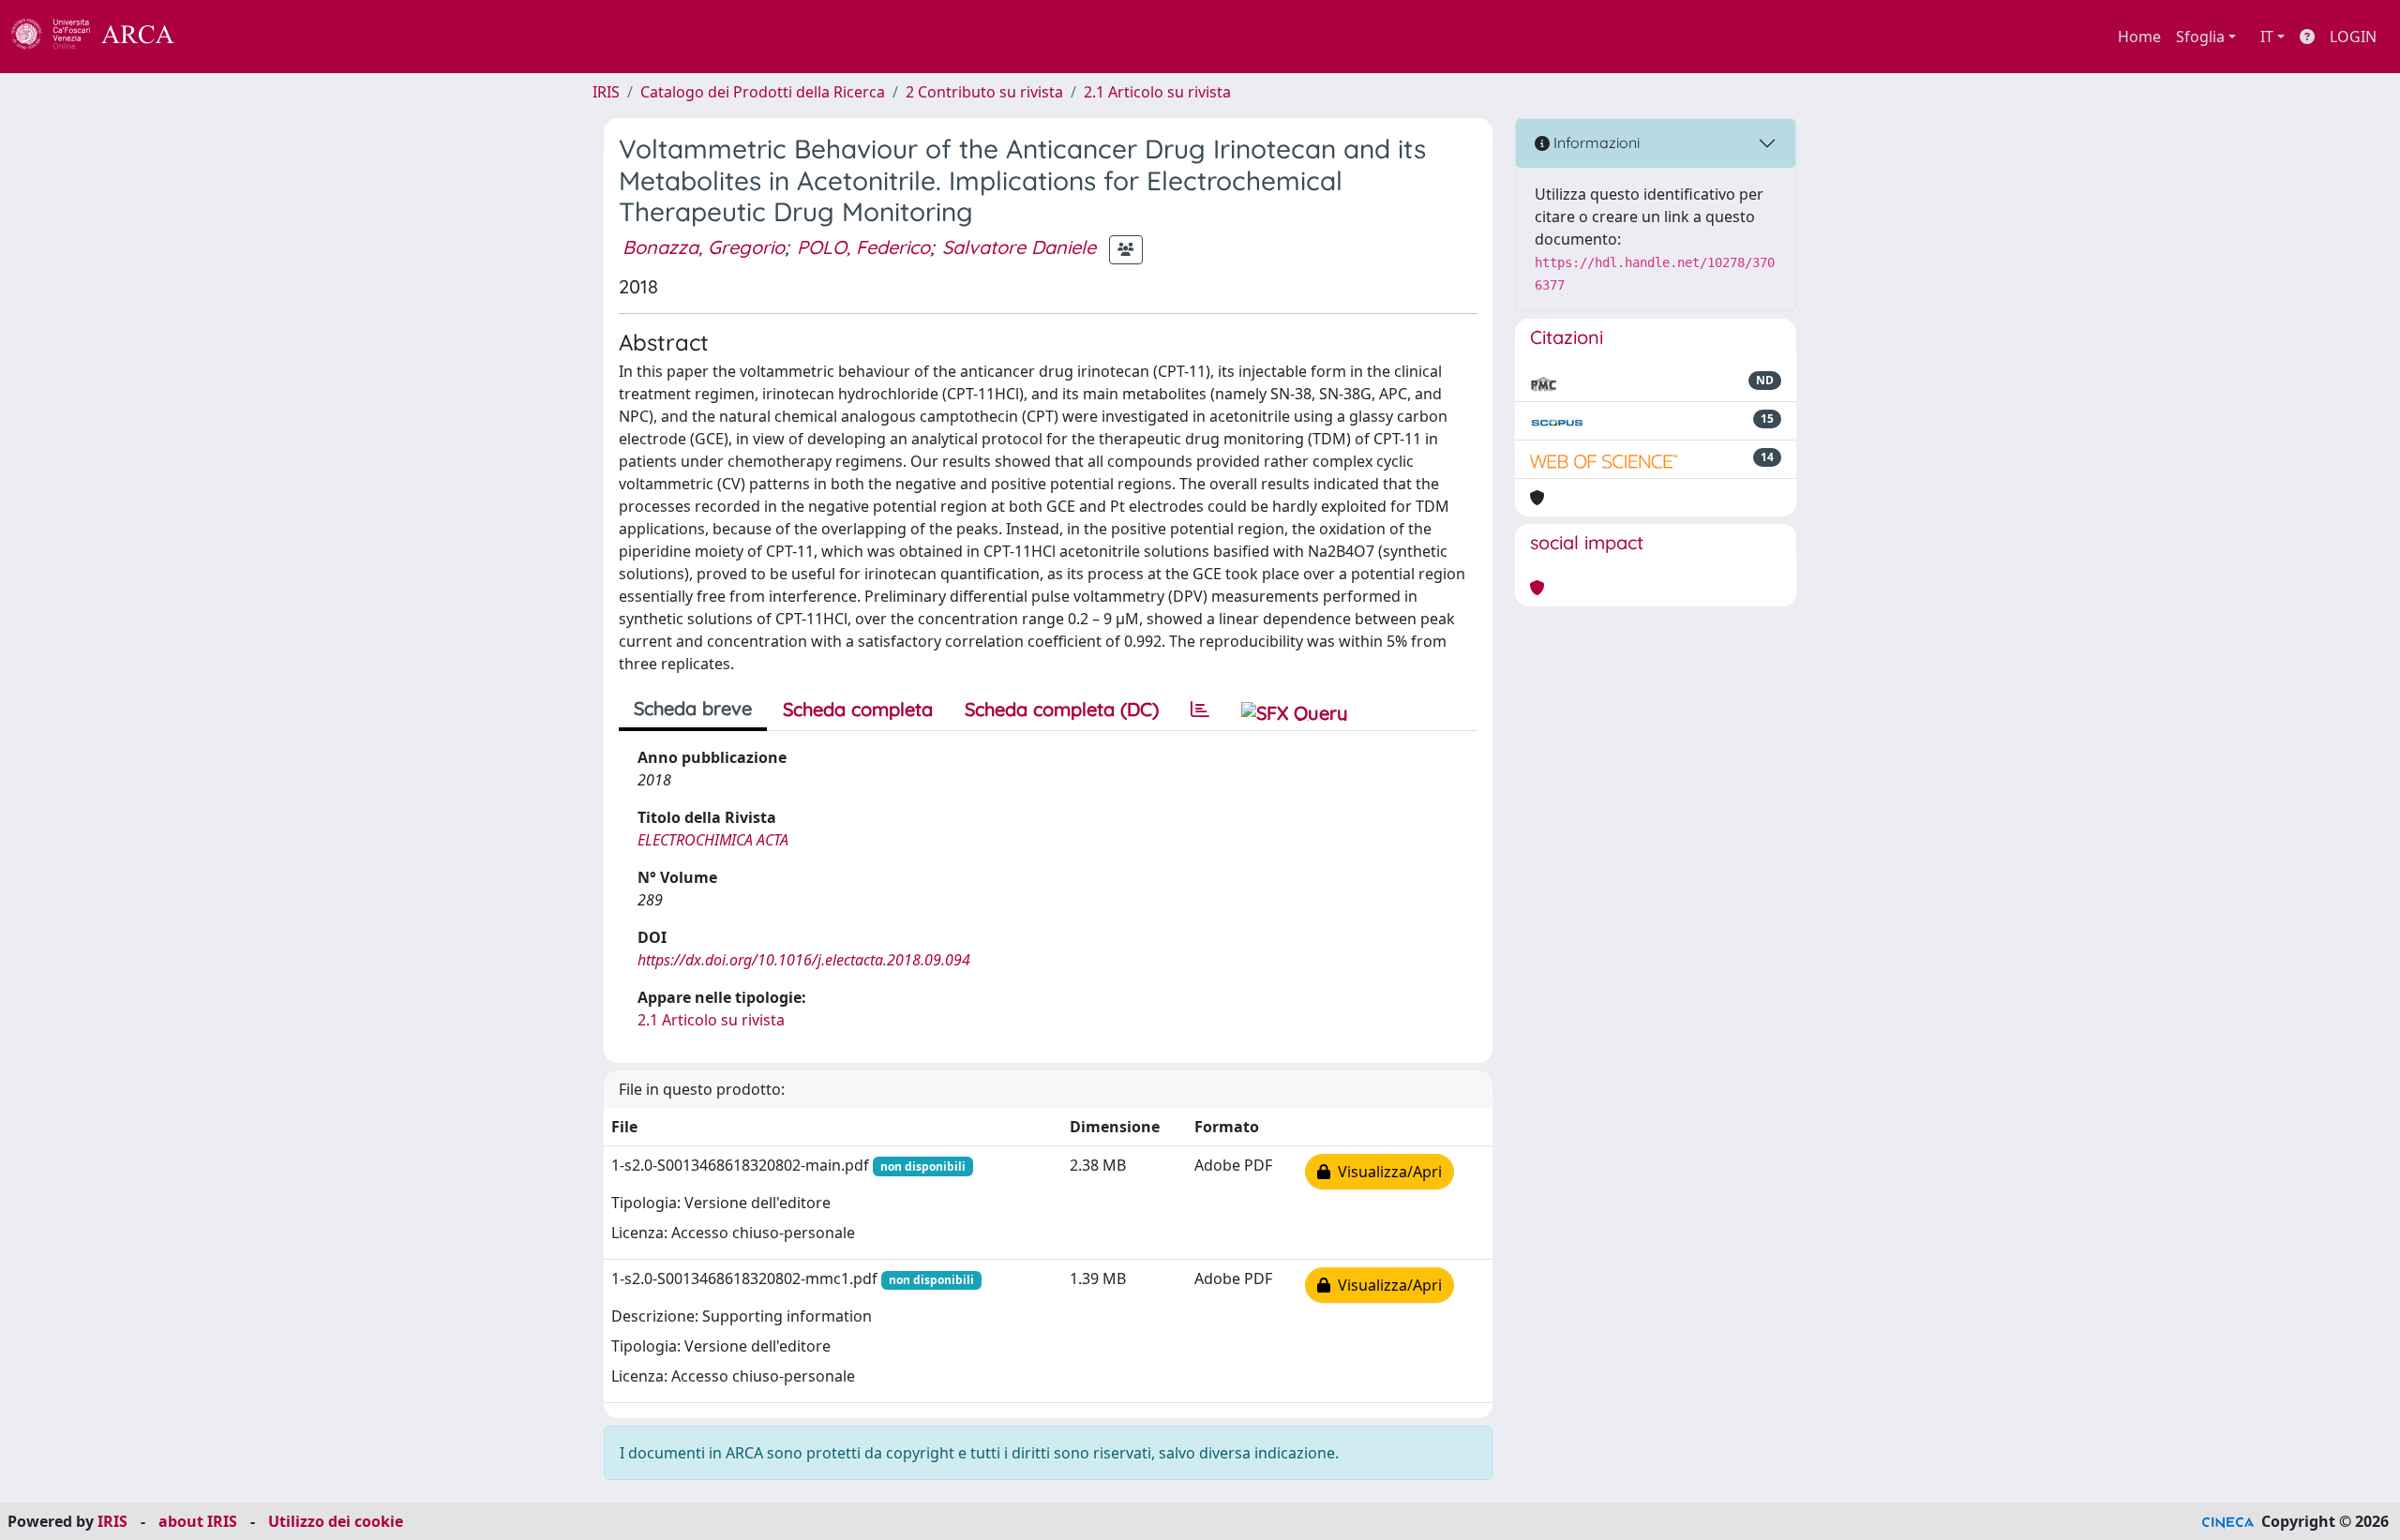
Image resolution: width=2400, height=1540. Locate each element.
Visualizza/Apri (1386, 1172)
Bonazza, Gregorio (704, 247)
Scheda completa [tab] (858, 709)
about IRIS (198, 1521)
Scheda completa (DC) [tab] (1062, 709)
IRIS (606, 92)
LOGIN (2353, 37)
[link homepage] (103, 37)
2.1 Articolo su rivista (1157, 92)
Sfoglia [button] (2200, 37)
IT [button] (2267, 37)
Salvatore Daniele (1019, 247)
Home (2139, 37)
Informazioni (1595, 142)
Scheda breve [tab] (693, 708)
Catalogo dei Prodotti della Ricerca (763, 92)
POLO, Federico (863, 247)
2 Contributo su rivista (984, 92)
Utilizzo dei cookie (336, 1521)
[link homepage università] (225, 37)
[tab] (1200, 710)
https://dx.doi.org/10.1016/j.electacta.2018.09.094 (804, 960)
